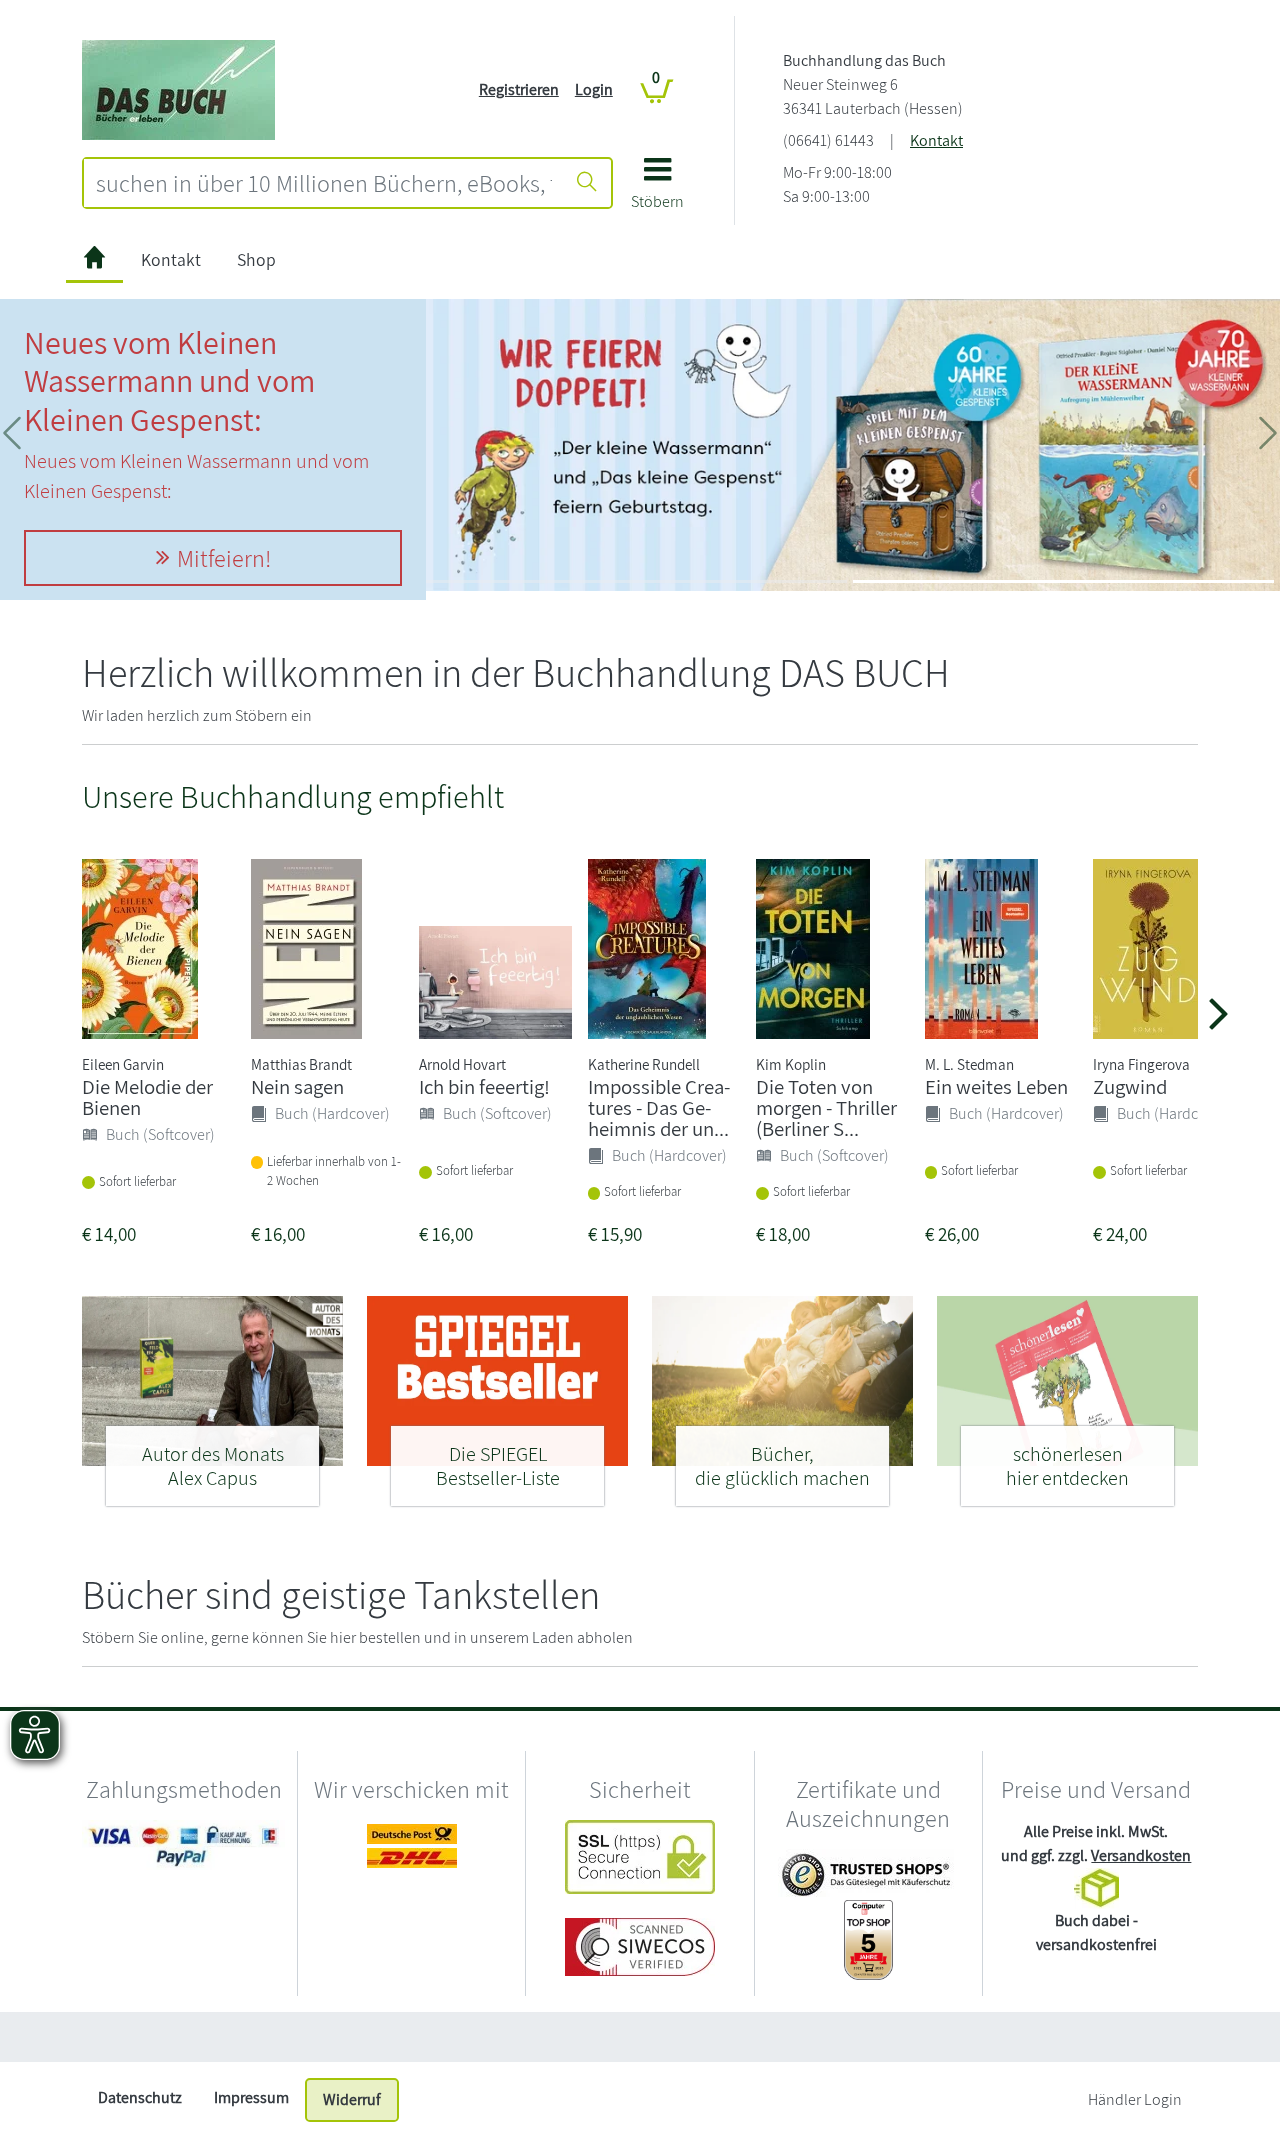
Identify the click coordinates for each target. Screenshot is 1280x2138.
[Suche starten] (587, 183)
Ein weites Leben (996, 1086)
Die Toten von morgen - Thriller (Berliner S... (826, 1107)
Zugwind (1130, 1086)
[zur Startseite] (94, 260)
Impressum (251, 2097)
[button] (657, 190)
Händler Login (1135, 2099)
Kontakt (936, 140)
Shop (256, 259)
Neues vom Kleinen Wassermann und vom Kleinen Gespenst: (169, 380)
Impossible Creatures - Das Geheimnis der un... (659, 1107)
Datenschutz (140, 2097)
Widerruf (352, 2099)
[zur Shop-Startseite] (178, 88)
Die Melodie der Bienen (147, 1097)
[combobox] (324, 183)
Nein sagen (297, 1086)
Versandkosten (1141, 1855)
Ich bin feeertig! (484, 1086)
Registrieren (519, 89)
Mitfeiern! (224, 558)
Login (594, 89)
